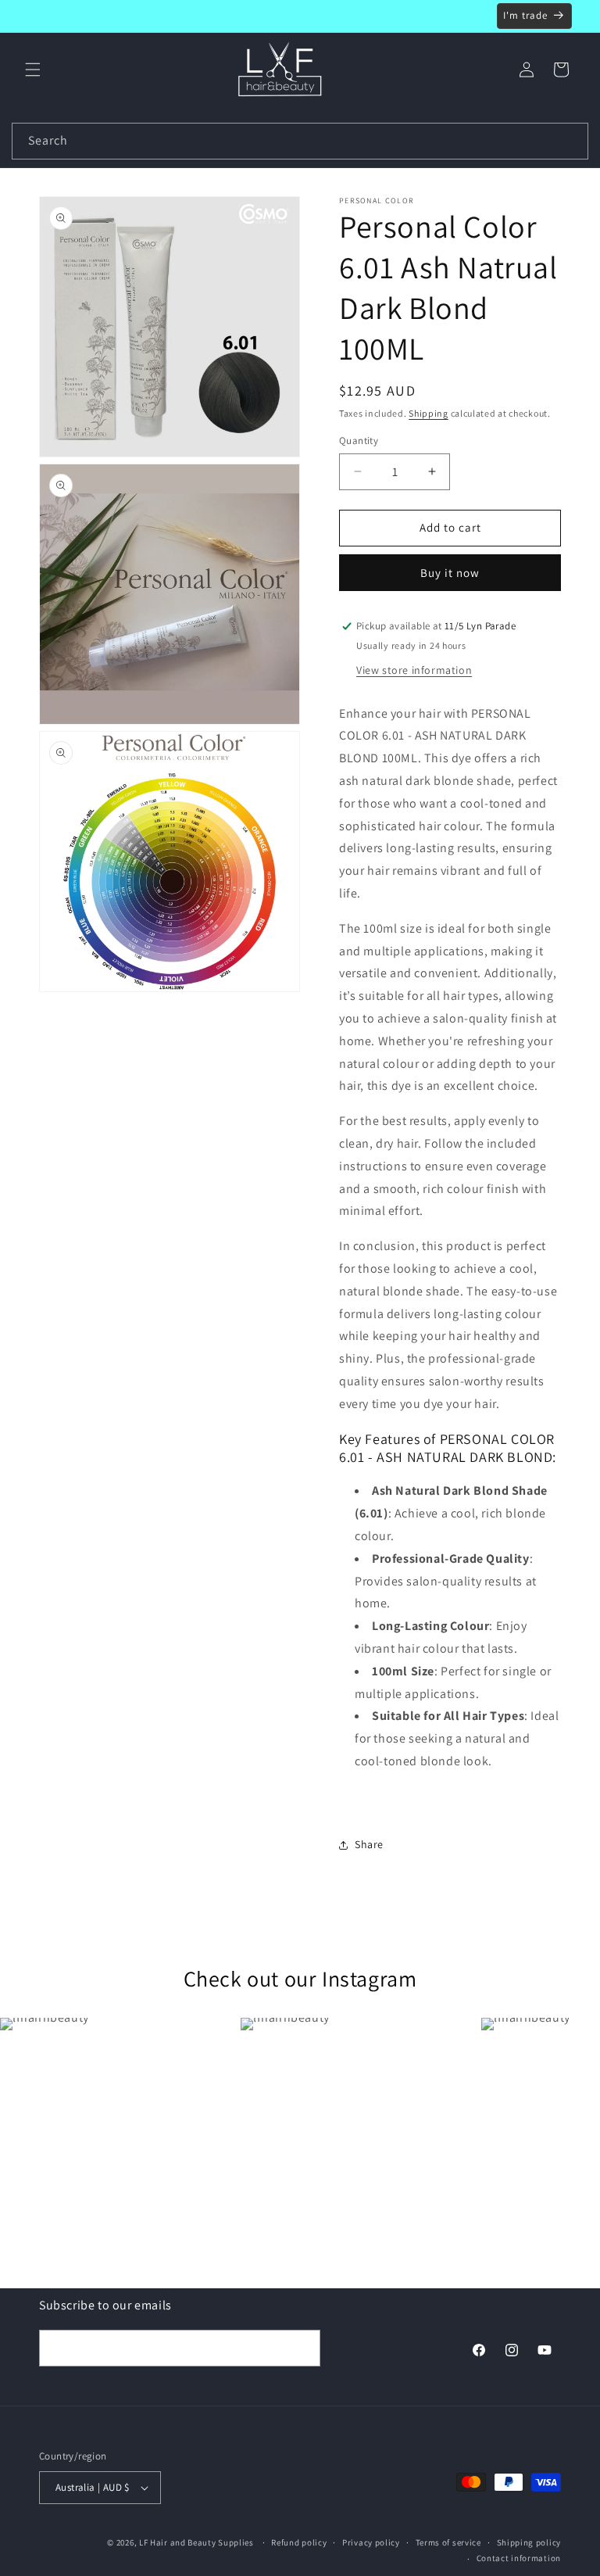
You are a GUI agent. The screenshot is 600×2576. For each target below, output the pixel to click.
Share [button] (369, 1844)
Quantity (359, 441)
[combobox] (300, 141)
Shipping (429, 413)
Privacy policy (371, 2542)
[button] (33, 70)
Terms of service (448, 2542)
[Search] (570, 141)
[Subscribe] (302, 2348)
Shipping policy (529, 2542)
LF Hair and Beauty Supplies (196, 2542)
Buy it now (450, 573)
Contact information (519, 2558)
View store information (414, 670)
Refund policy (299, 2542)
